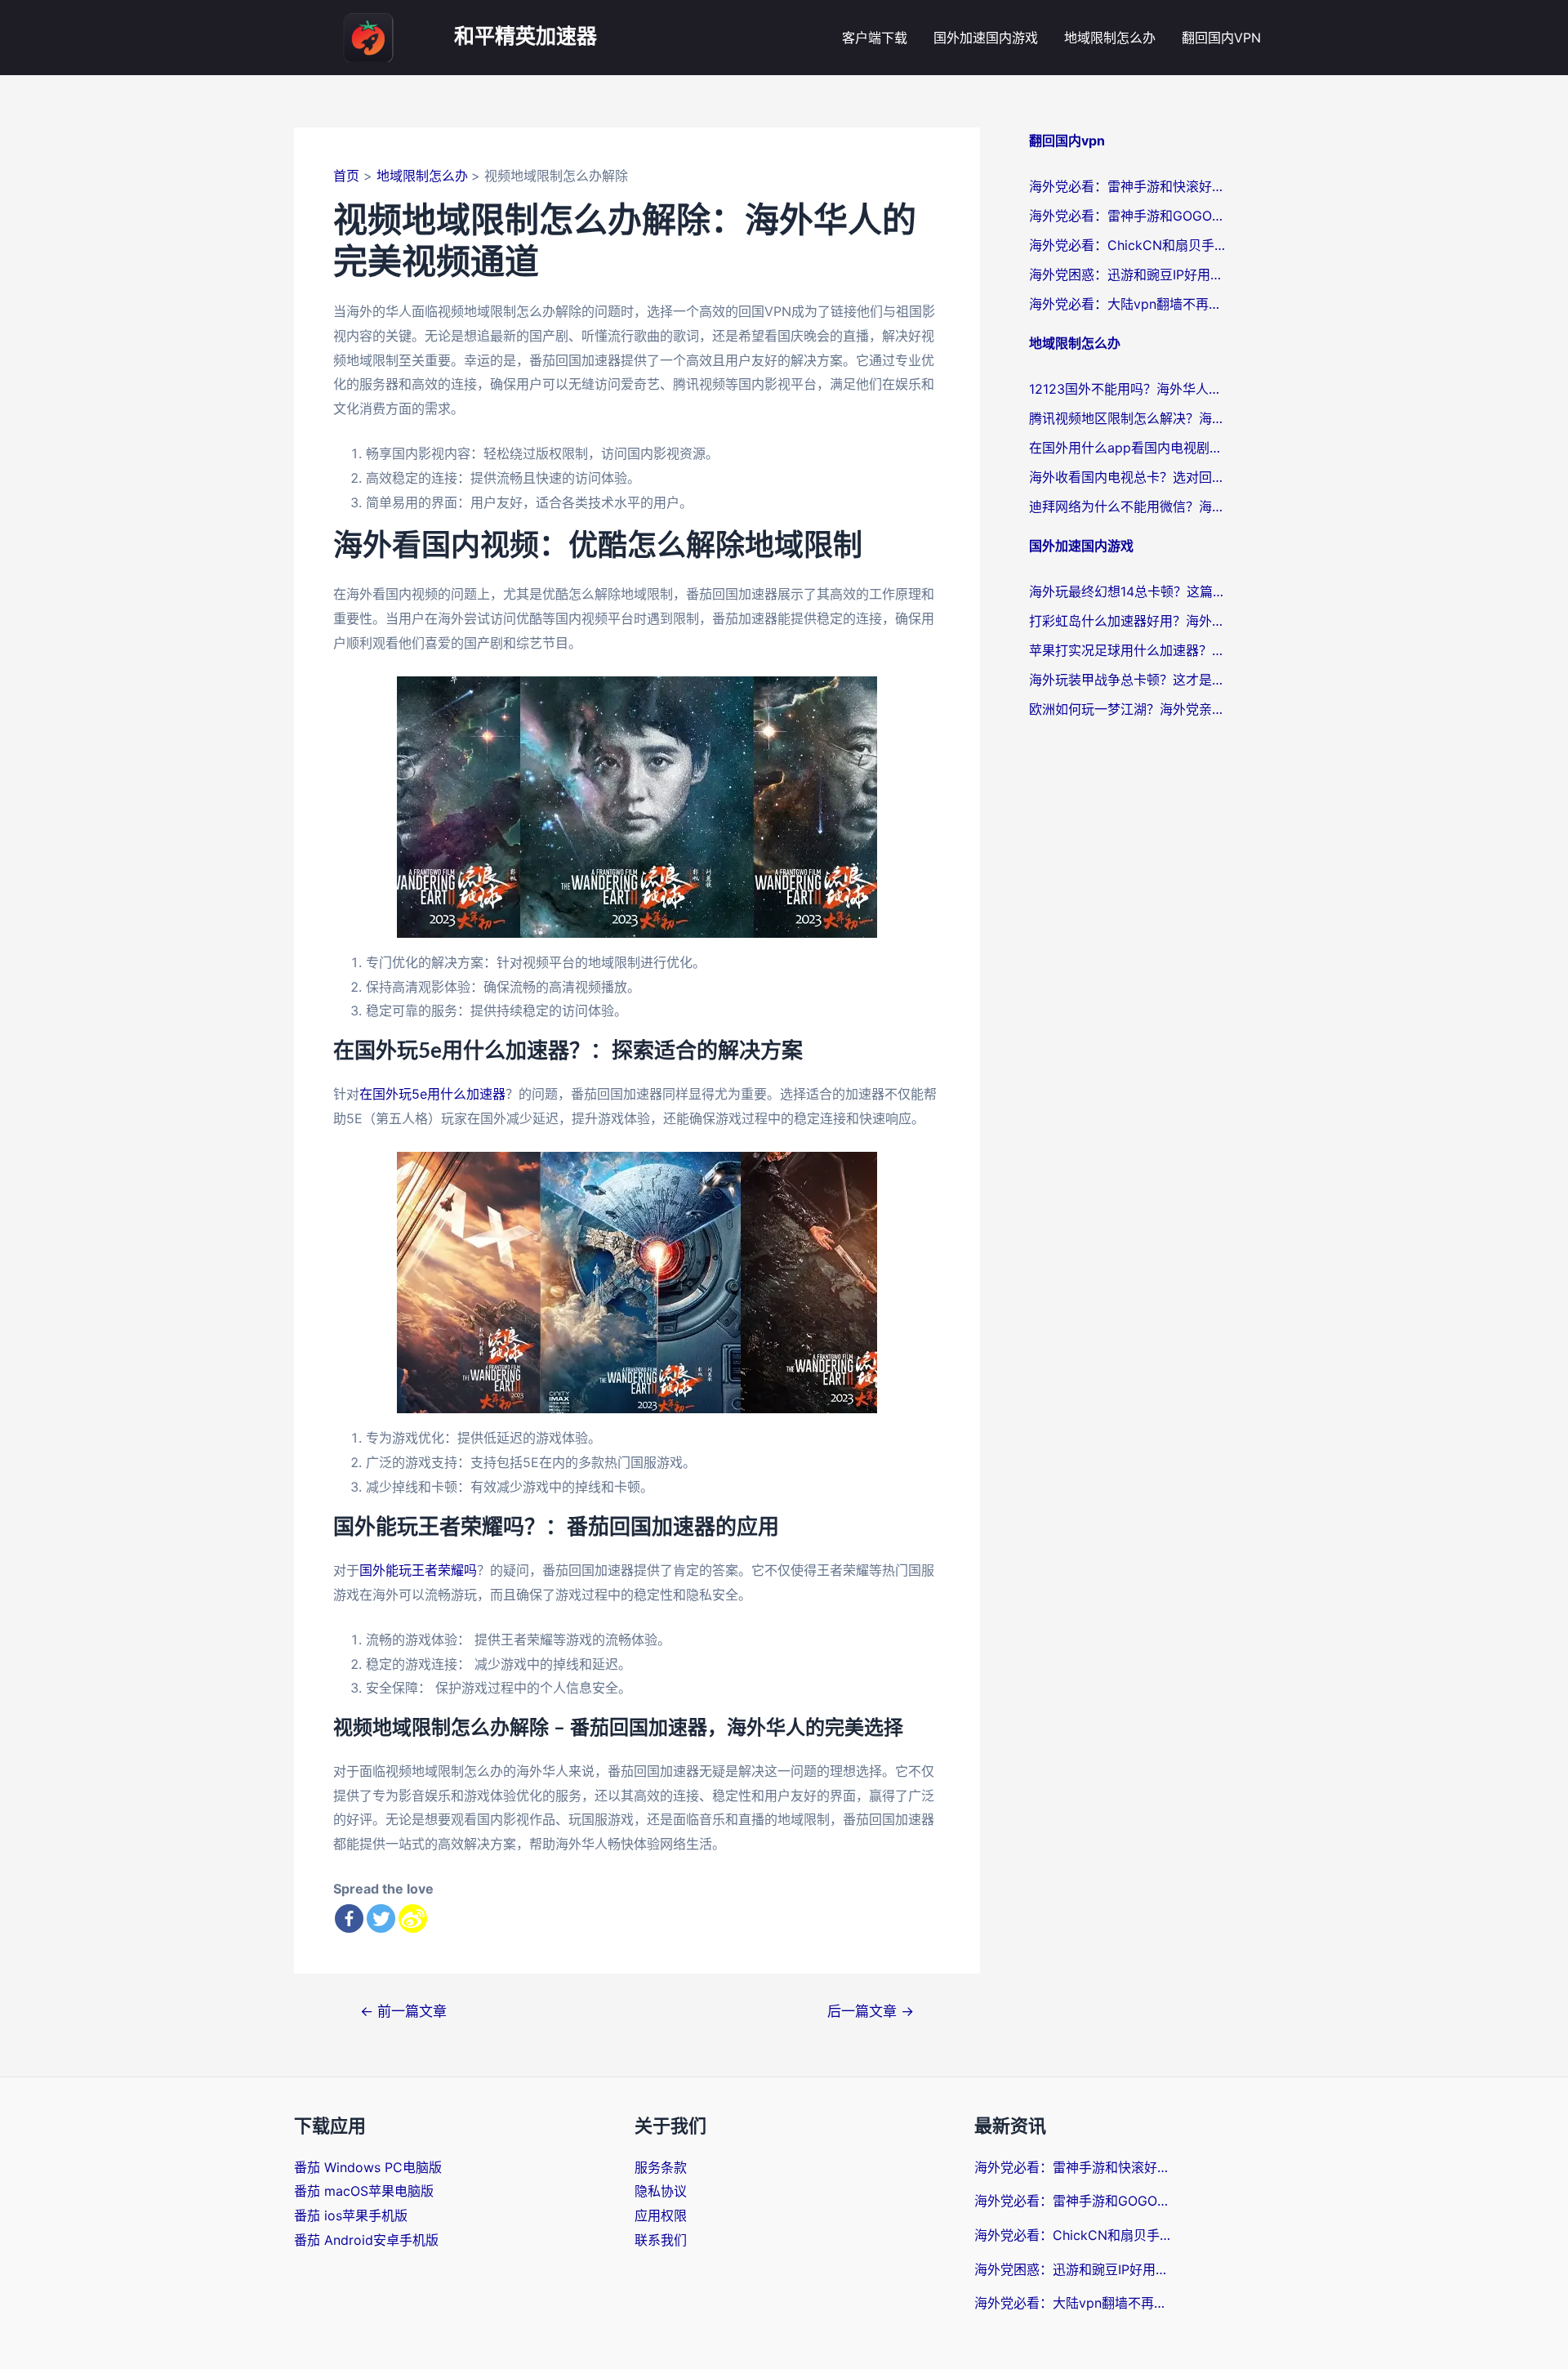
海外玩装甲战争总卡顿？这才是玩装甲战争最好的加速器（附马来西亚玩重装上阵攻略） (1127, 680)
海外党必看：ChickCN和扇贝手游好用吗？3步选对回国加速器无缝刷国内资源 (1127, 245)
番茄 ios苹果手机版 (351, 2215)
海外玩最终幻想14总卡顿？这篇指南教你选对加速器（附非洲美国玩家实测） (1127, 591)
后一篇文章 (871, 2011)
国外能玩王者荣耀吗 (418, 1570)
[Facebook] (349, 1918)
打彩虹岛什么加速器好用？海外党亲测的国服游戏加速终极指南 (1127, 621)
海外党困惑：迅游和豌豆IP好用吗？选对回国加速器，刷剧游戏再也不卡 (1127, 274)
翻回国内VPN (1221, 38)
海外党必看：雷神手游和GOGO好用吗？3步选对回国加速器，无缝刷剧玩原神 (1127, 216)
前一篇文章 (403, 2011)
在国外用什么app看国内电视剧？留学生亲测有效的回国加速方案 (1127, 448)
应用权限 (661, 2215)
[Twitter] (381, 1918)
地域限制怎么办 (1110, 38)
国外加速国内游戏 (986, 38)
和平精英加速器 (526, 37)
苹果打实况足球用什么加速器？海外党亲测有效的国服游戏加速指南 (1127, 650)
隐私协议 (661, 2191)
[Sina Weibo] (413, 1918)
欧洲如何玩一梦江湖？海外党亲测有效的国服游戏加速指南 (1127, 709)
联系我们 (661, 2240)
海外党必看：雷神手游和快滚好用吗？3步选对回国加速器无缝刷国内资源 (1127, 186)
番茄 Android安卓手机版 (366, 2240)
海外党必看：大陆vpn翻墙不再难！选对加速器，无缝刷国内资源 (1127, 304)
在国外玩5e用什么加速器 (432, 1094)
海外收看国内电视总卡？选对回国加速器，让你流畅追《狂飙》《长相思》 (1127, 477)
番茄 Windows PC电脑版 (368, 2167)
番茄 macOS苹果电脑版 (364, 2191)
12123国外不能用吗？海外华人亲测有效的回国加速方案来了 (1127, 389)
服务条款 (661, 2167)
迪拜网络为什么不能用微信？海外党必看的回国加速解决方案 (1127, 506)
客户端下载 (875, 38)
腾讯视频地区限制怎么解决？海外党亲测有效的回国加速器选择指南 (1127, 418)
